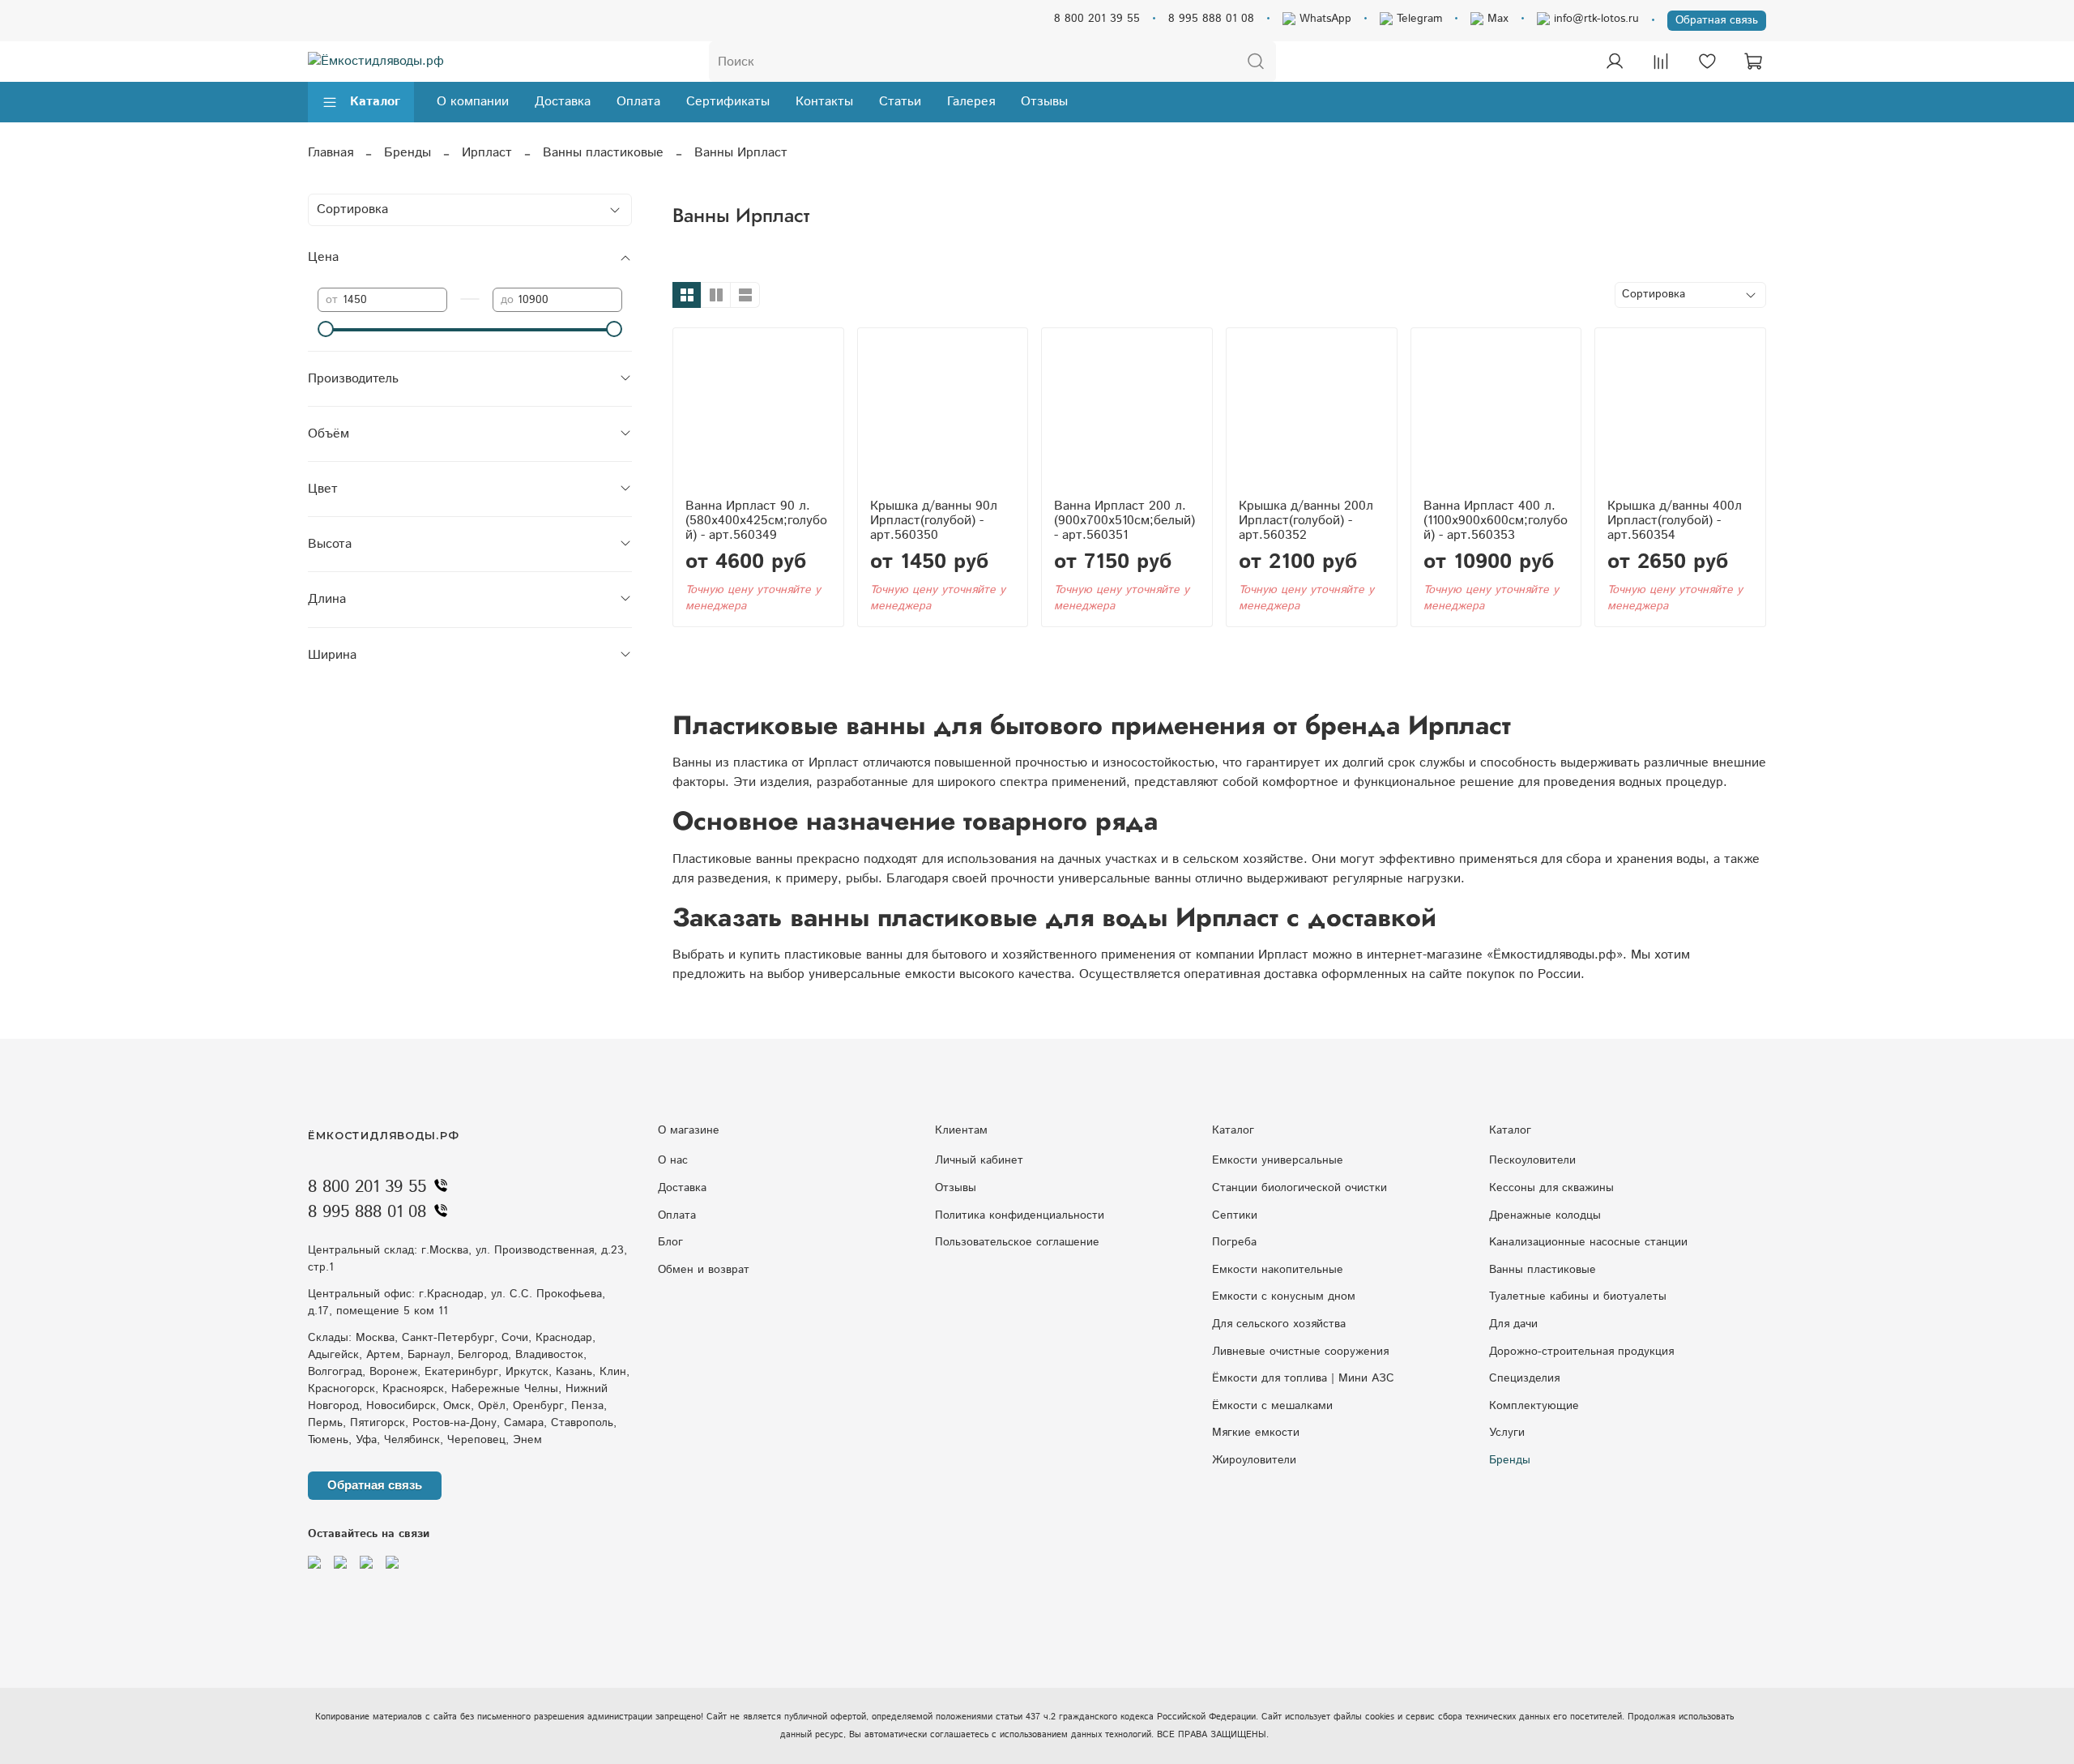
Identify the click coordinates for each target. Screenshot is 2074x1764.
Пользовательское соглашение (1017, 1242)
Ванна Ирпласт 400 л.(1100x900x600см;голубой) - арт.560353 (1496, 521)
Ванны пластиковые (603, 153)
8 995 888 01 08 (1211, 19)
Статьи (900, 102)
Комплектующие (1534, 1406)
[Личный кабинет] (1615, 62)
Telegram (1417, 19)
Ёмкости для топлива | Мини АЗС (1303, 1378)
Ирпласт (487, 153)
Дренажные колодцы (1545, 1215)
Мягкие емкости (1256, 1433)
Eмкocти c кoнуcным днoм (1284, 1296)
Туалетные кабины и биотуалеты (1578, 1296)
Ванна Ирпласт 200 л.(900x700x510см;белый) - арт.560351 (1124, 521)
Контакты (824, 102)
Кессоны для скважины (1551, 1188)
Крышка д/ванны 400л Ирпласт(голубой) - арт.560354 (1675, 521)
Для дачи (1513, 1324)
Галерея (971, 102)
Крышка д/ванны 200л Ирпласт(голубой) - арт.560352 (1306, 521)
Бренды (408, 153)
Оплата (638, 102)
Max (1496, 19)
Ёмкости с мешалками (1272, 1406)
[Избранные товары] (1707, 62)
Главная (331, 153)
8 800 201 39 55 (1097, 19)
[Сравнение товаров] (1661, 62)
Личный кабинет (979, 1160)
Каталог (375, 102)
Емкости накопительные (1278, 1270)
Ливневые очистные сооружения (1300, 1352)
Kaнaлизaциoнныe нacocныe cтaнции (1588, 1242)
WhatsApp (1323, 19)
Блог (670, 1242)
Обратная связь (1717, 20)
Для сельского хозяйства (1279, 1324)
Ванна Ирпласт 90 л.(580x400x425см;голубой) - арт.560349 (756, 521)
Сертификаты (728, 102)
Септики (1235, 1215)
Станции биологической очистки (1299, 1188)
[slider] (326, 329)
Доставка (563, 102)
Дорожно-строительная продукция (1581, 1352)
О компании (473, 102)
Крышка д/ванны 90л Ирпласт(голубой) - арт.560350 (934, 521)
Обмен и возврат (704, 1270)
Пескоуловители (1532, 1160)
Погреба (1234, 1242)
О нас (673, 1160)
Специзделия (1524, 1378)
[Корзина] (1753, 62)
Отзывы (1044, 102)
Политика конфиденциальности (1020, 1215)
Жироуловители (1254, 1460)
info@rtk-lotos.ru (1594, 19)
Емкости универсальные (1278, 1160)
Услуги (1507, 1433)
